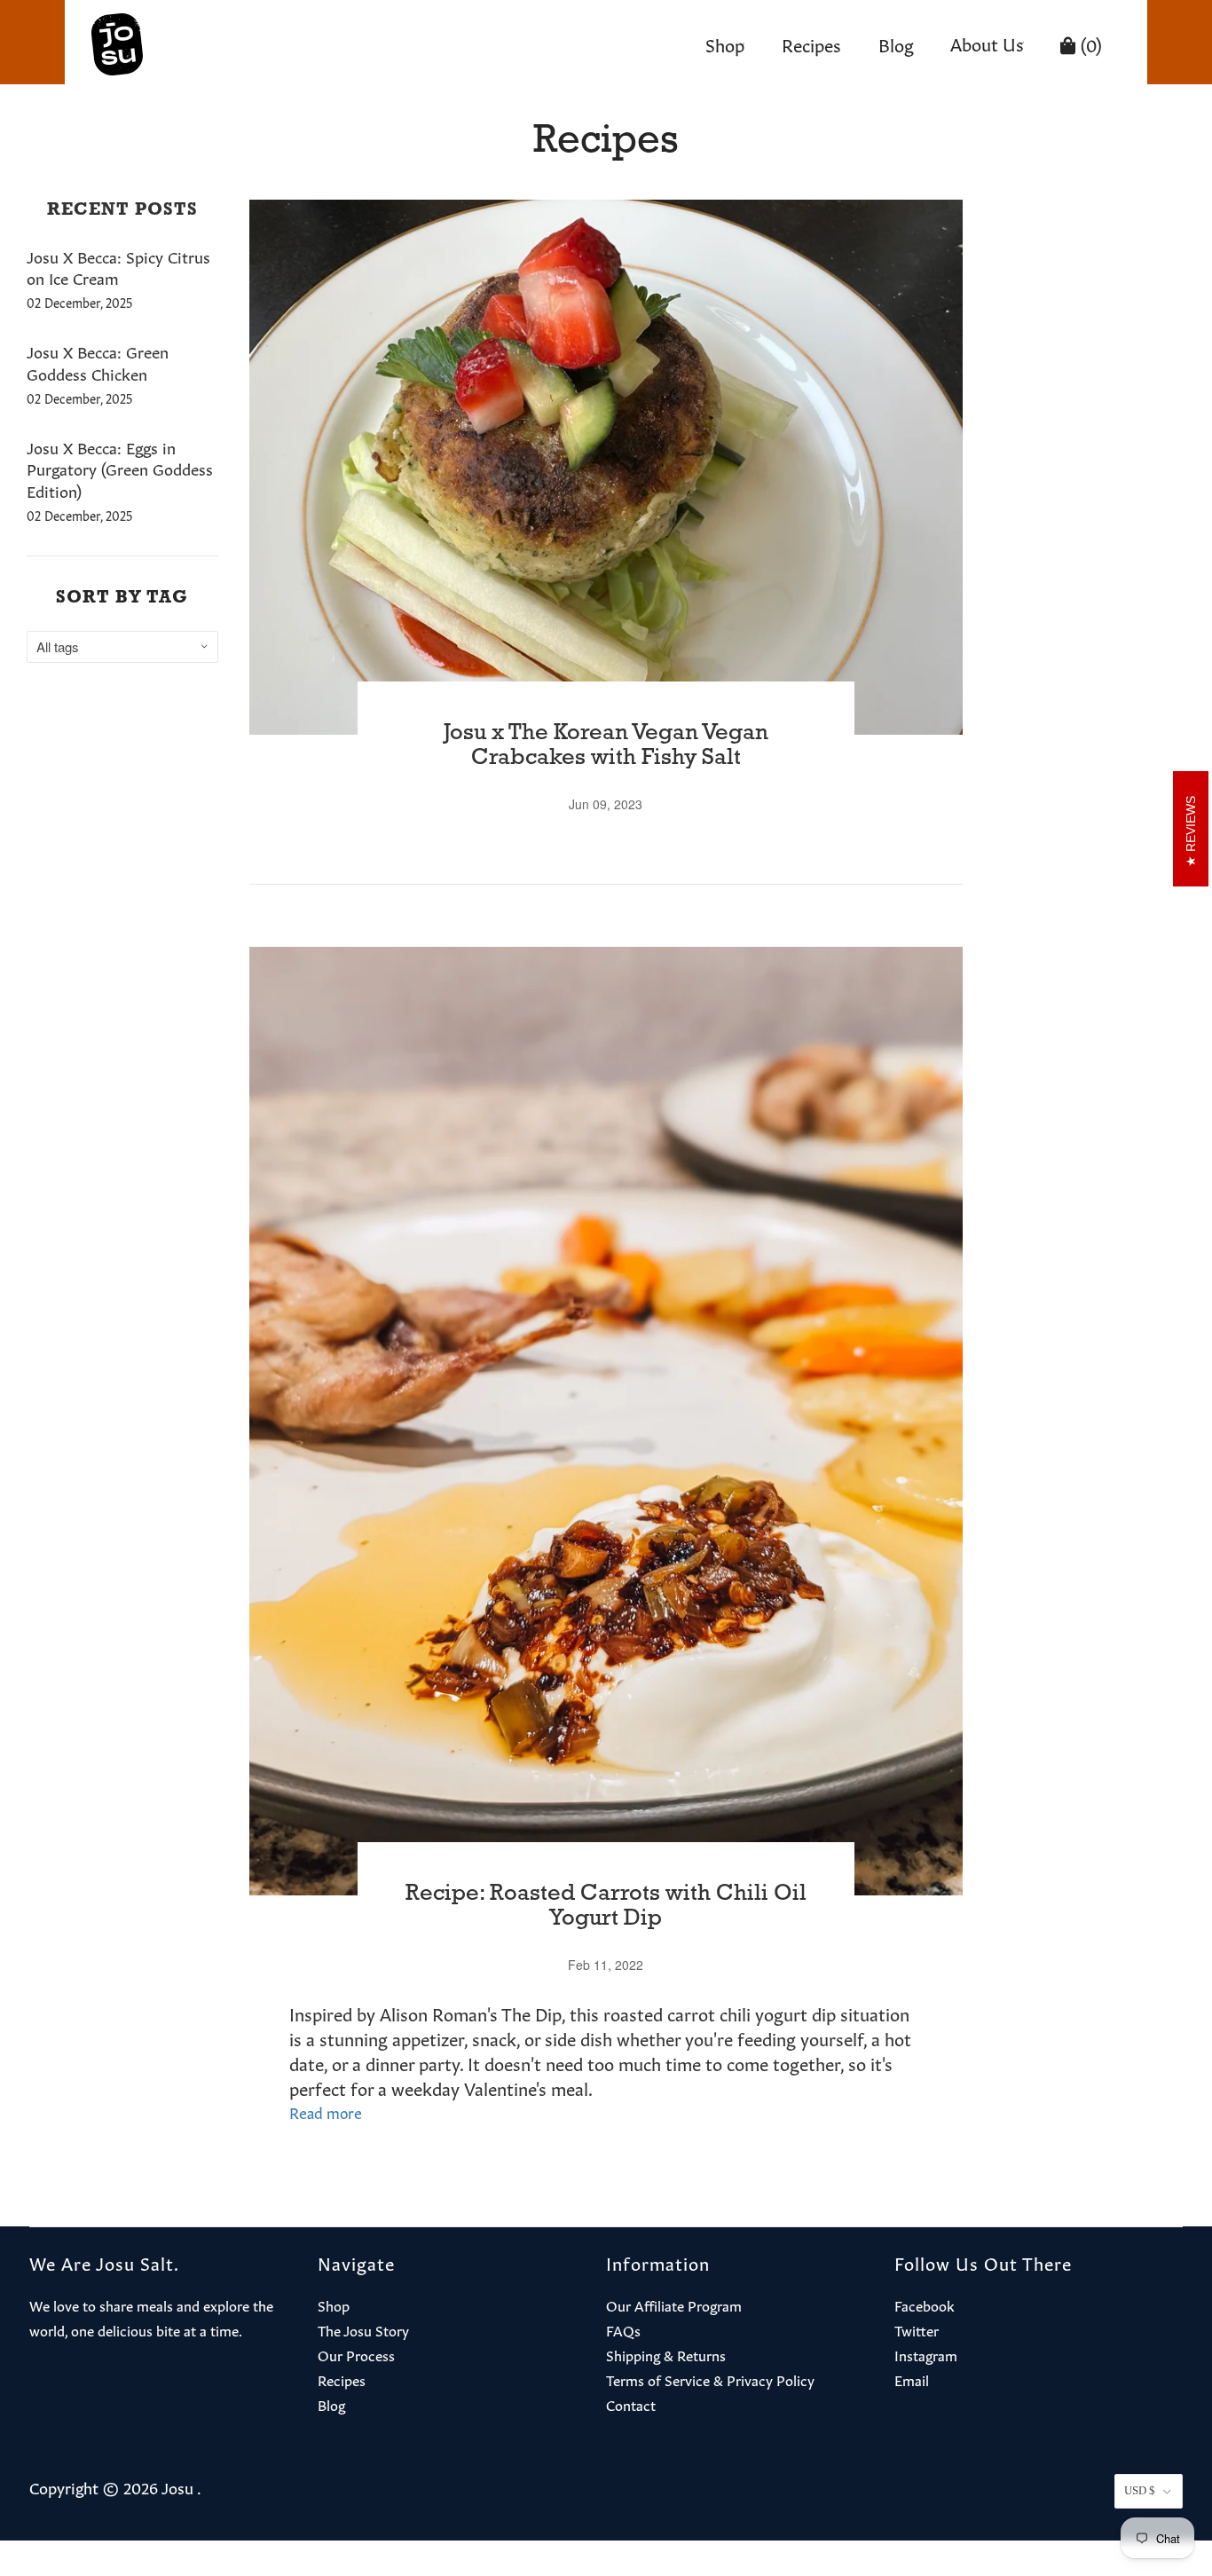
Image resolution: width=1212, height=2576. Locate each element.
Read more (326, 2111)
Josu (177, 2486)
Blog (896, 43)
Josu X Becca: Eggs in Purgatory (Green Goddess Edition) (120, 469)
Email (912, 2379)
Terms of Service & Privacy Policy (710, 2379)
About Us (987, 43)
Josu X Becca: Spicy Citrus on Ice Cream (118, 267)
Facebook (925, 2304)
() (1089, 43)
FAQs (623, 2329)
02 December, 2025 (79, 302)
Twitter (917, 2329)
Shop (725, 43)
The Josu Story (363, 2329)
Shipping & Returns (666, 2354)
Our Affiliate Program (674, 2304)
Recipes (811, 43)
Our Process (356, 2354)
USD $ (1140, 2490)
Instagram (926, 2354)
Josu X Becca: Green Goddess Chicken (98, 362)
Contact (631, 2404)
